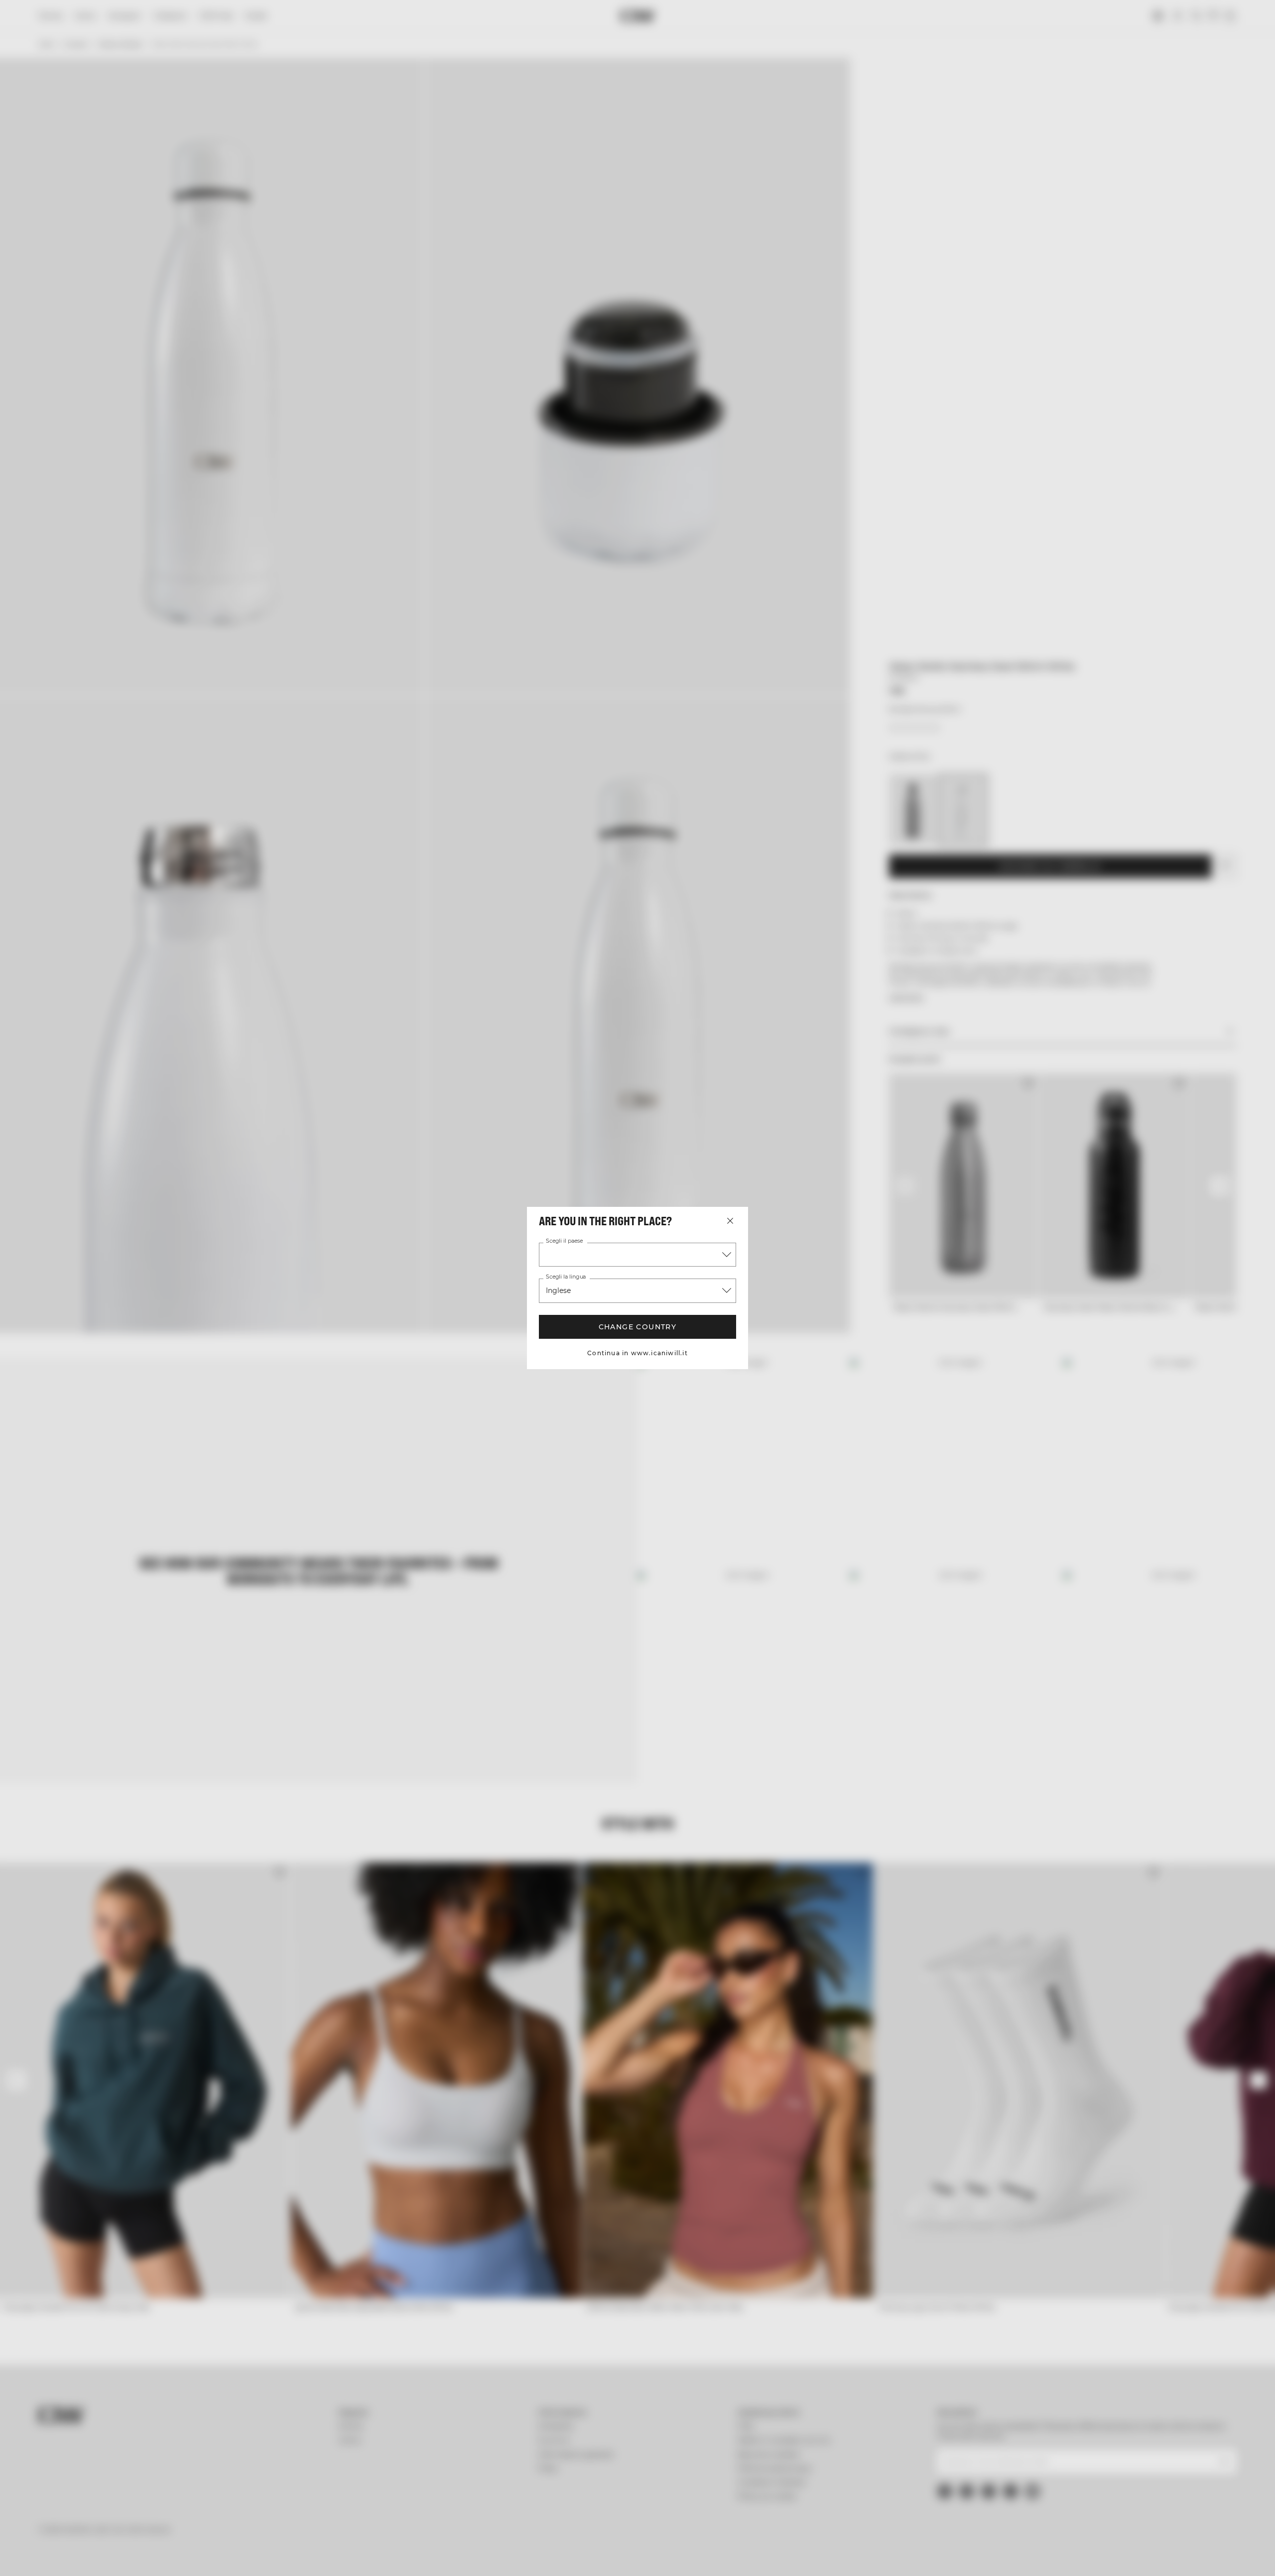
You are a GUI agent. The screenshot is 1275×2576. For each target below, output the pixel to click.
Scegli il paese (564, 1241)
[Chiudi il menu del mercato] (730, 1221)
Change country (638, 1327)
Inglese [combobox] (558, 1290)
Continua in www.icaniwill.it (637, 1353)
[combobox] (637, 1255)
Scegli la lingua (566, 1277)
